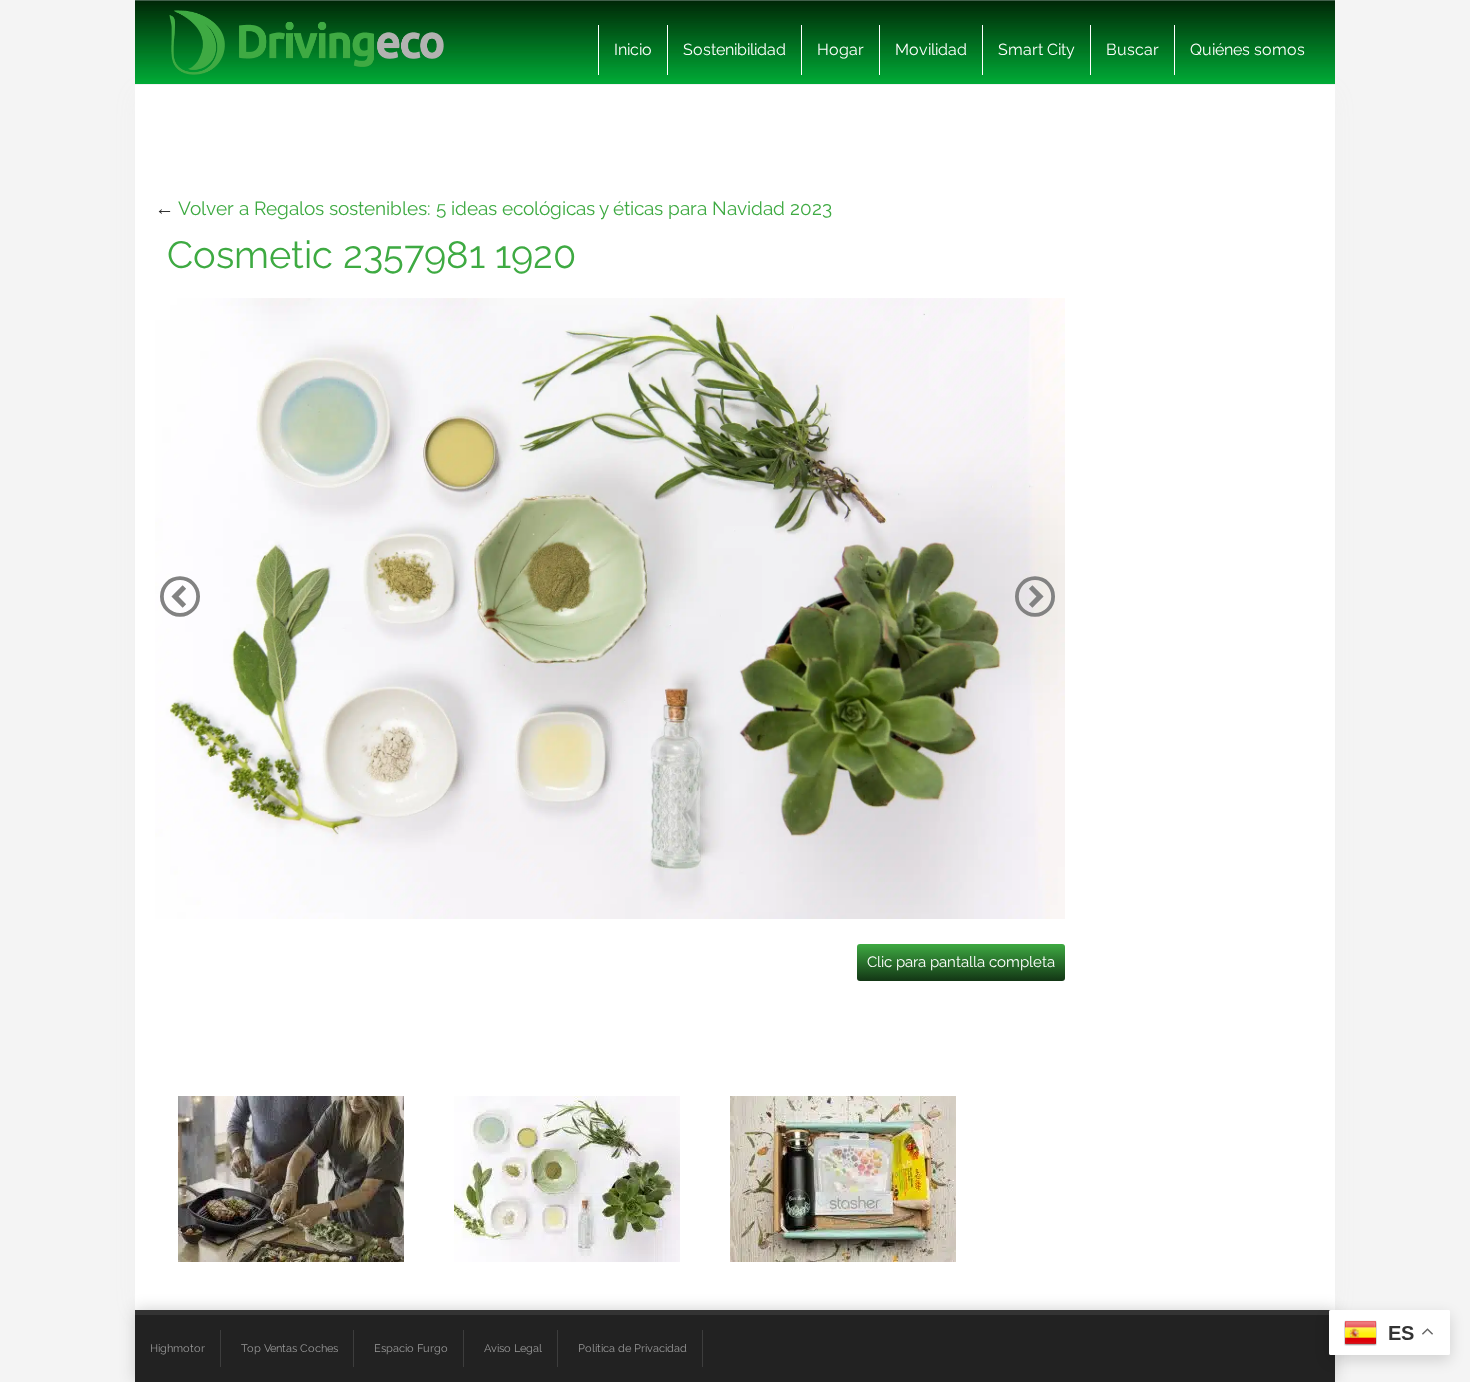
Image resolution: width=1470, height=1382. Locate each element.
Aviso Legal (513, 1348)
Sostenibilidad (734, 49)
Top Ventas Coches (289, 1348)
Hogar (840, 49)
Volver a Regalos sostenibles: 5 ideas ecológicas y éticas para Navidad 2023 (505, 208)
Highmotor (177, 1348)
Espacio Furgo (411, 1348)
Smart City (1036, 49)
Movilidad (931, 49)
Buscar (1132, 49)
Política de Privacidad (632, 1348)
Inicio (633, 49)
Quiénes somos (1247, 49)
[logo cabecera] (306, 42)
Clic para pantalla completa (961, 962)
